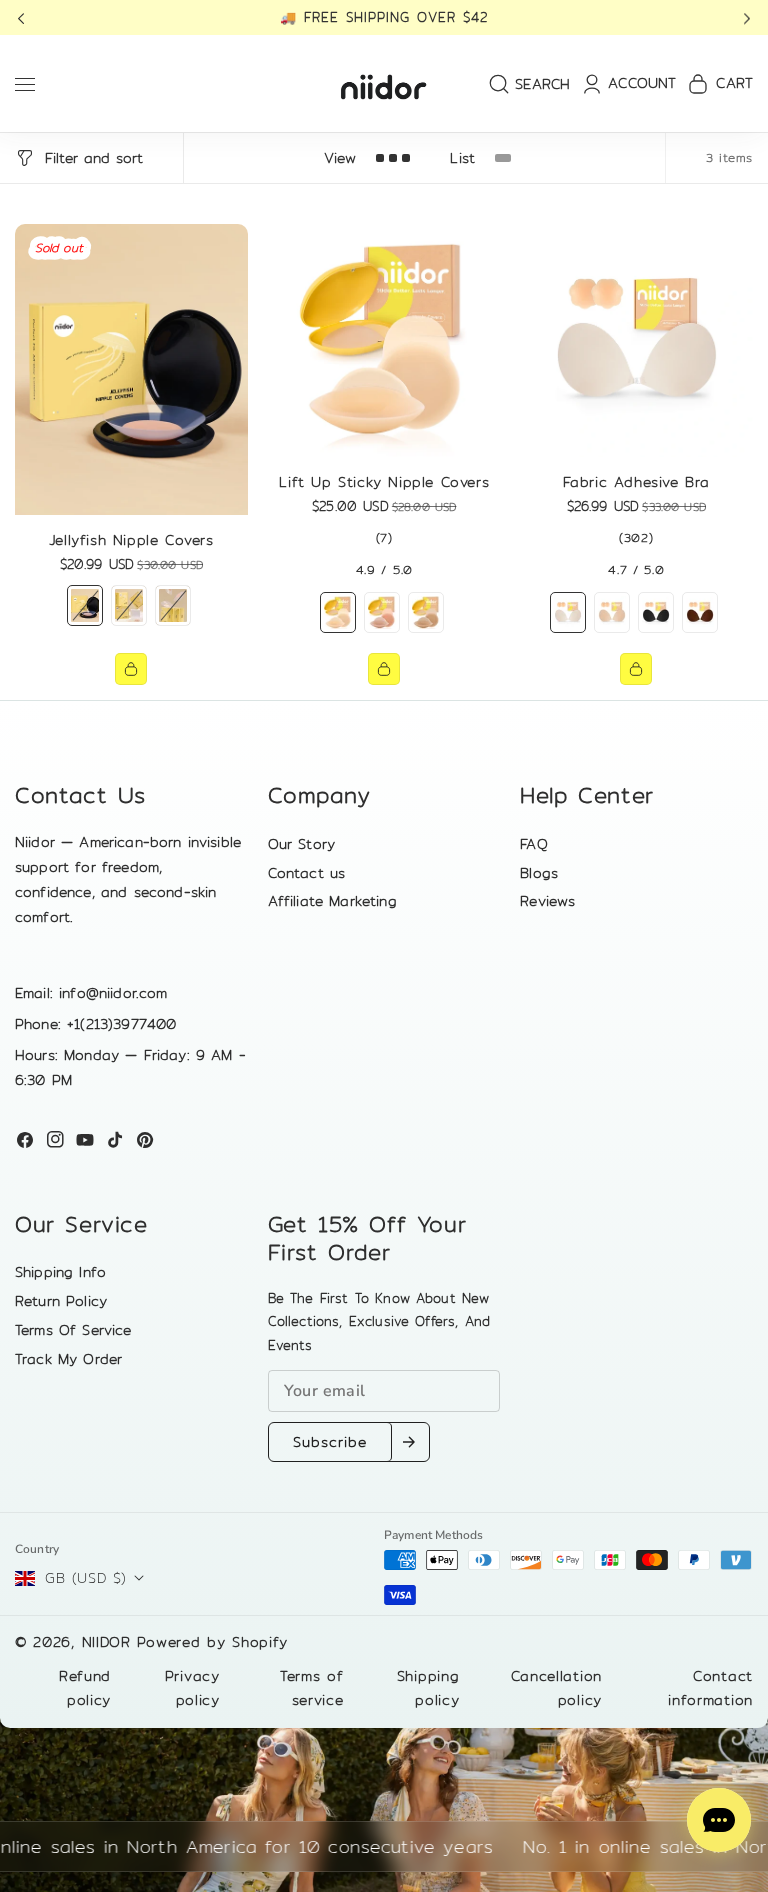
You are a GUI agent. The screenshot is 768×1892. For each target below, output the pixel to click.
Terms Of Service (73, 1330)
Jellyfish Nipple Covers (131, 540)
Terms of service (312, 1688)
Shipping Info (60, 1272)
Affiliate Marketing (332, 901)
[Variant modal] (131, 669)
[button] (27, 17)
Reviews (547, 901)
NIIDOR (106, 1642)
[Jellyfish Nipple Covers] (131, 369)
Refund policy (85, 1688)
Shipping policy (428, 1688)
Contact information (710, 1688)
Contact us (307, 873)
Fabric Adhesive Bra (636, 482)
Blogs (539, 873)
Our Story (301, 844)
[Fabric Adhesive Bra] (636, 340)
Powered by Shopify (213, 1642)
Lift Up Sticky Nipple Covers (384, 482)
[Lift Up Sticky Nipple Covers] (384, 340)
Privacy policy (192, 1688)
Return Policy (61, 1301)
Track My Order (68, 1359)
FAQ (533, 844)
